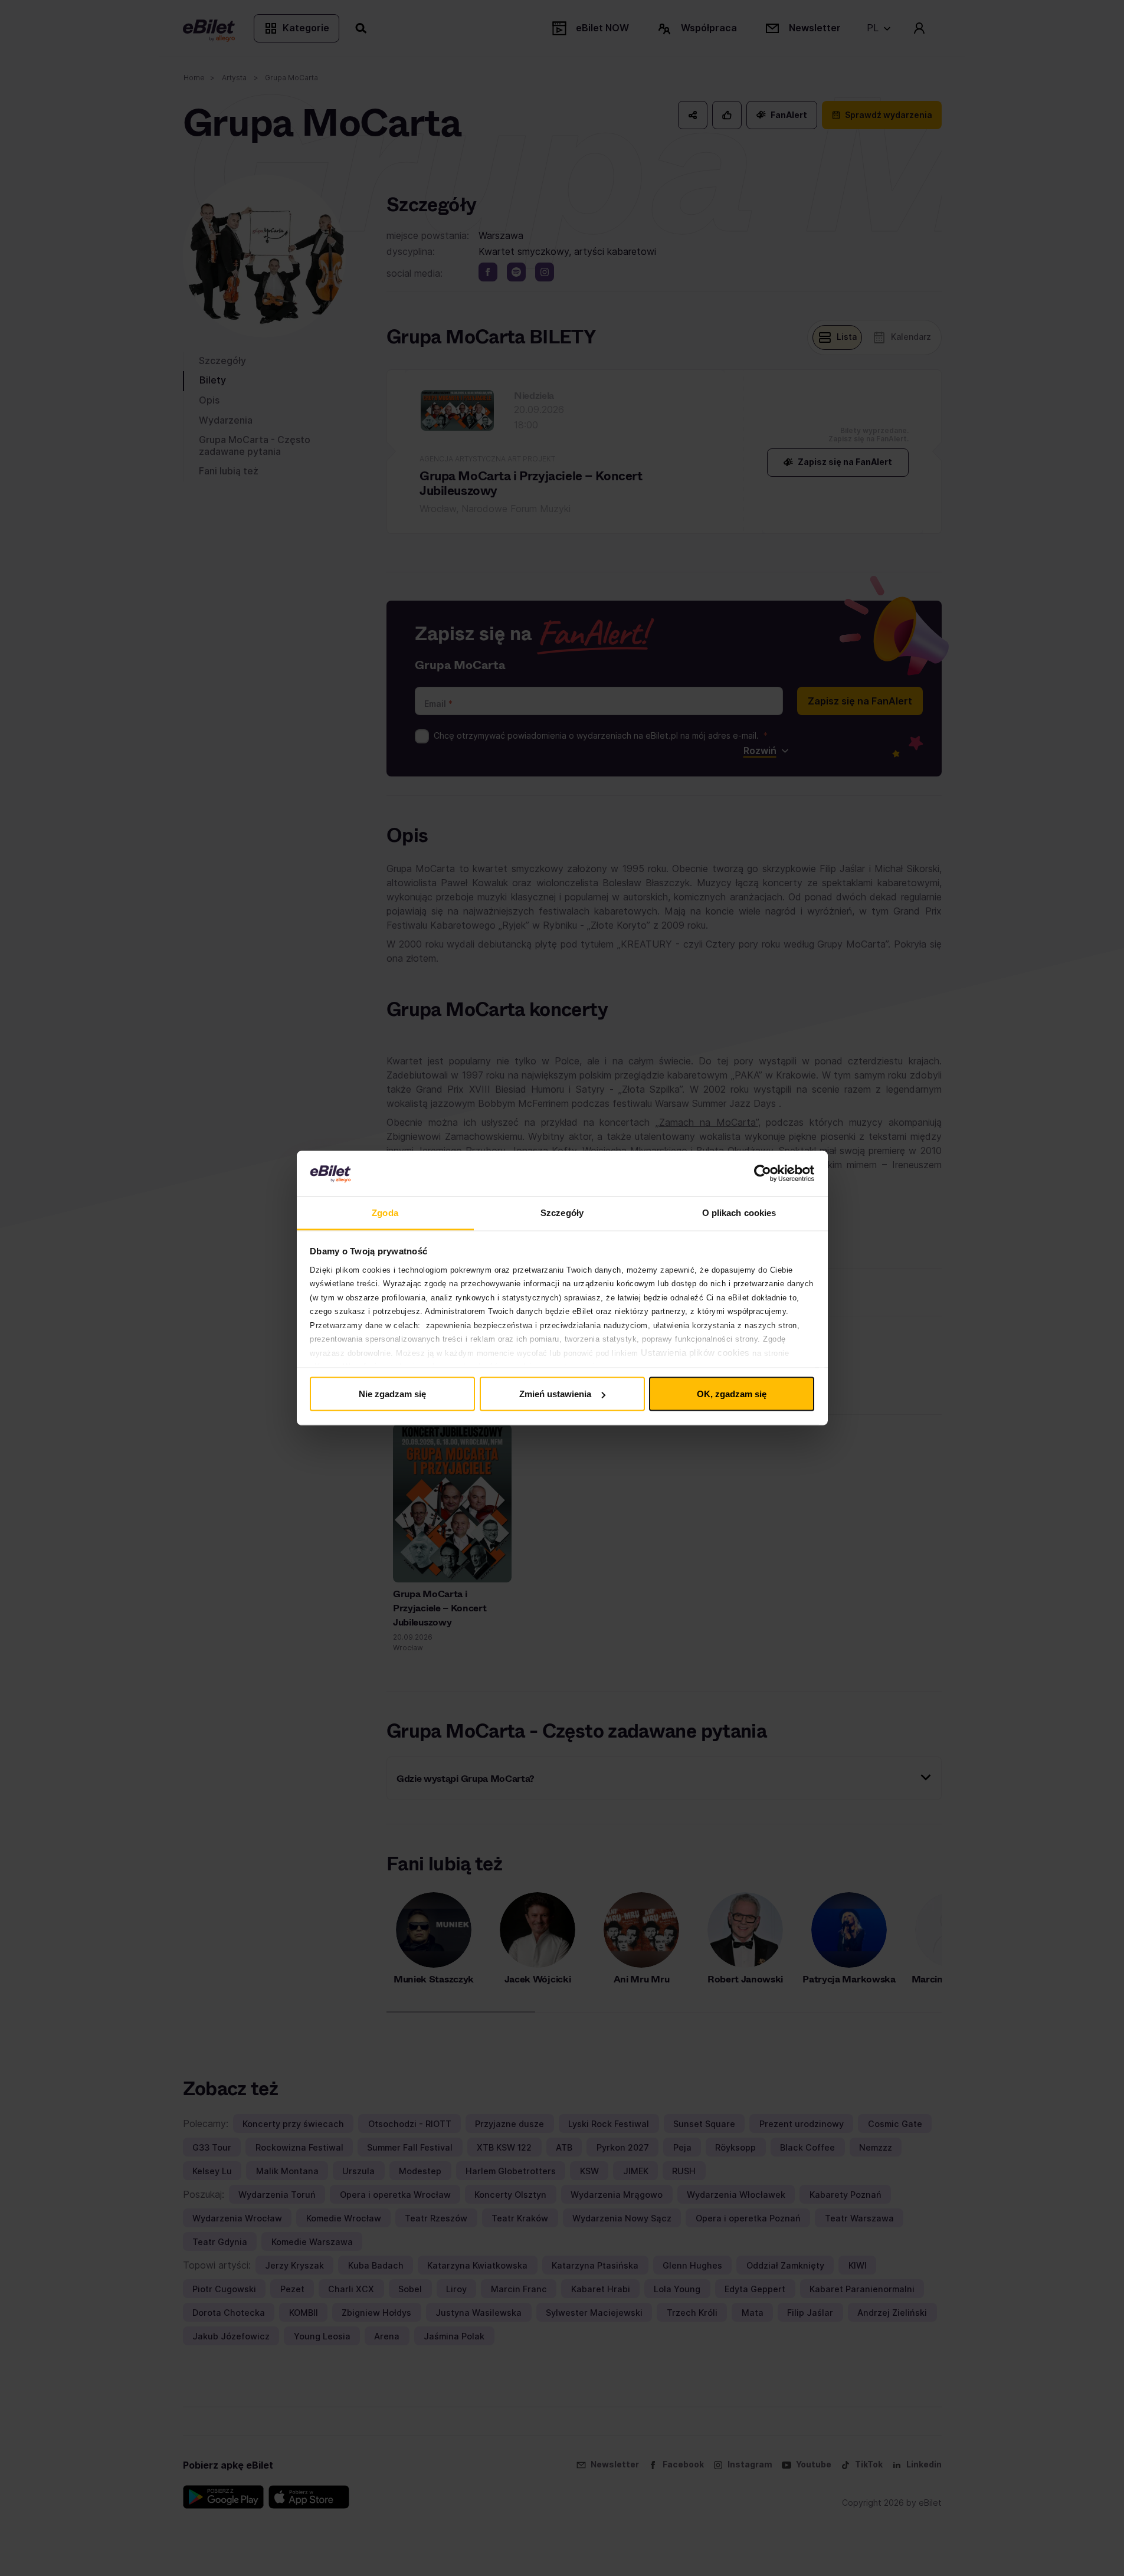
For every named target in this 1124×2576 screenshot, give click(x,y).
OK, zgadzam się (732, 1394)
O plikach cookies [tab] (739, 1212)
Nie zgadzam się (392, 1394)
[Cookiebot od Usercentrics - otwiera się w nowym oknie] (763, 1174)
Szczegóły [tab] (562, 1212)
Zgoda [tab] (385, 1212)
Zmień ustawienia (555, 1394)
